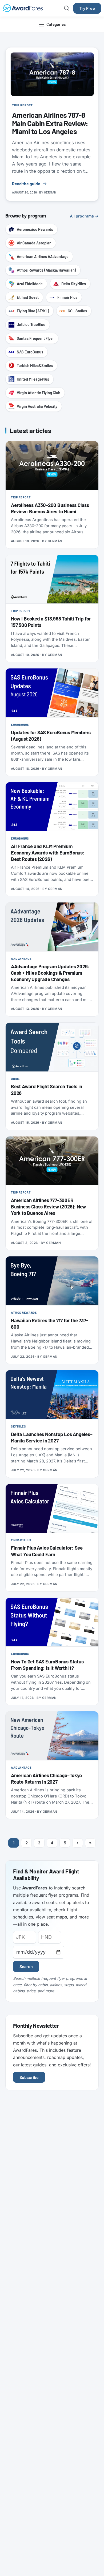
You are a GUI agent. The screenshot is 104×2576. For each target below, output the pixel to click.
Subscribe (29, 2077)
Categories (56, 24)
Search (26, 1966)
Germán (50, 192)
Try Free (87, 8)
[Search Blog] (67, 8)
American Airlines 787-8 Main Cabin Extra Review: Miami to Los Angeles (50, 123)
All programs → (84, 216)
